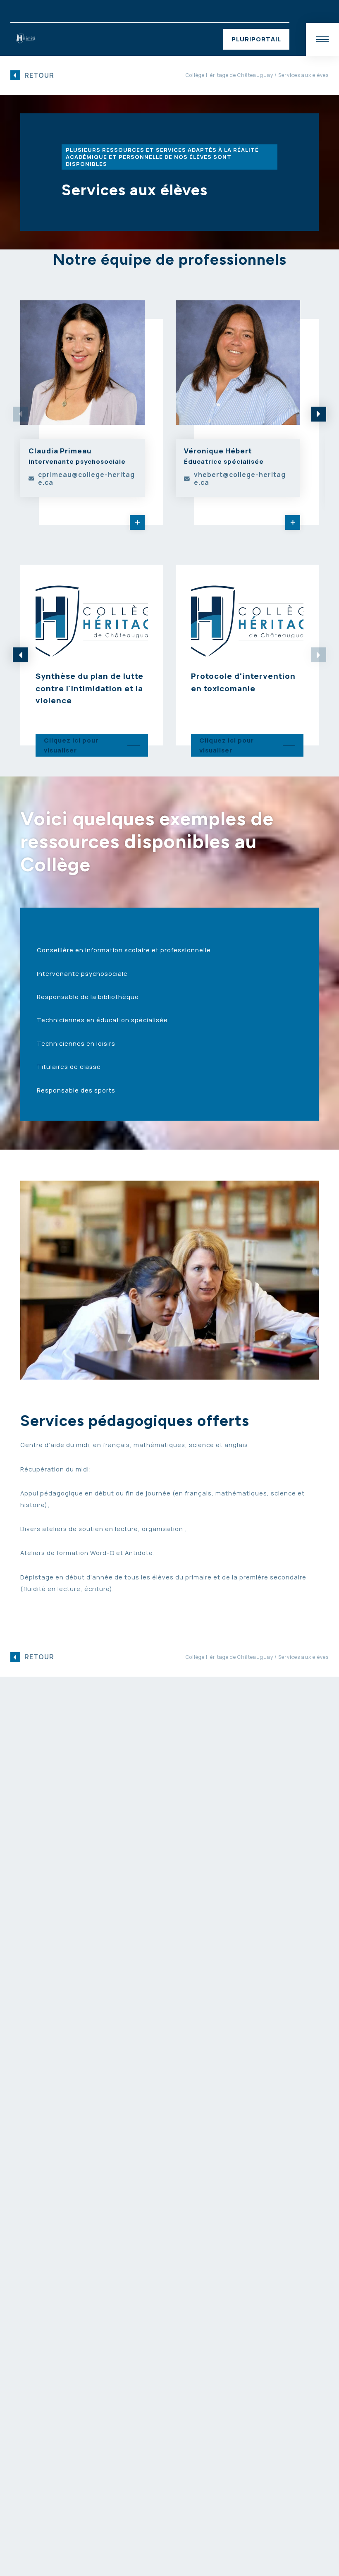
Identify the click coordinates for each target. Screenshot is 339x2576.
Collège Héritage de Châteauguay (229, 75)
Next (319, 414)
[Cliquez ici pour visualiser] (92, 655)
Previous (20, 655)
